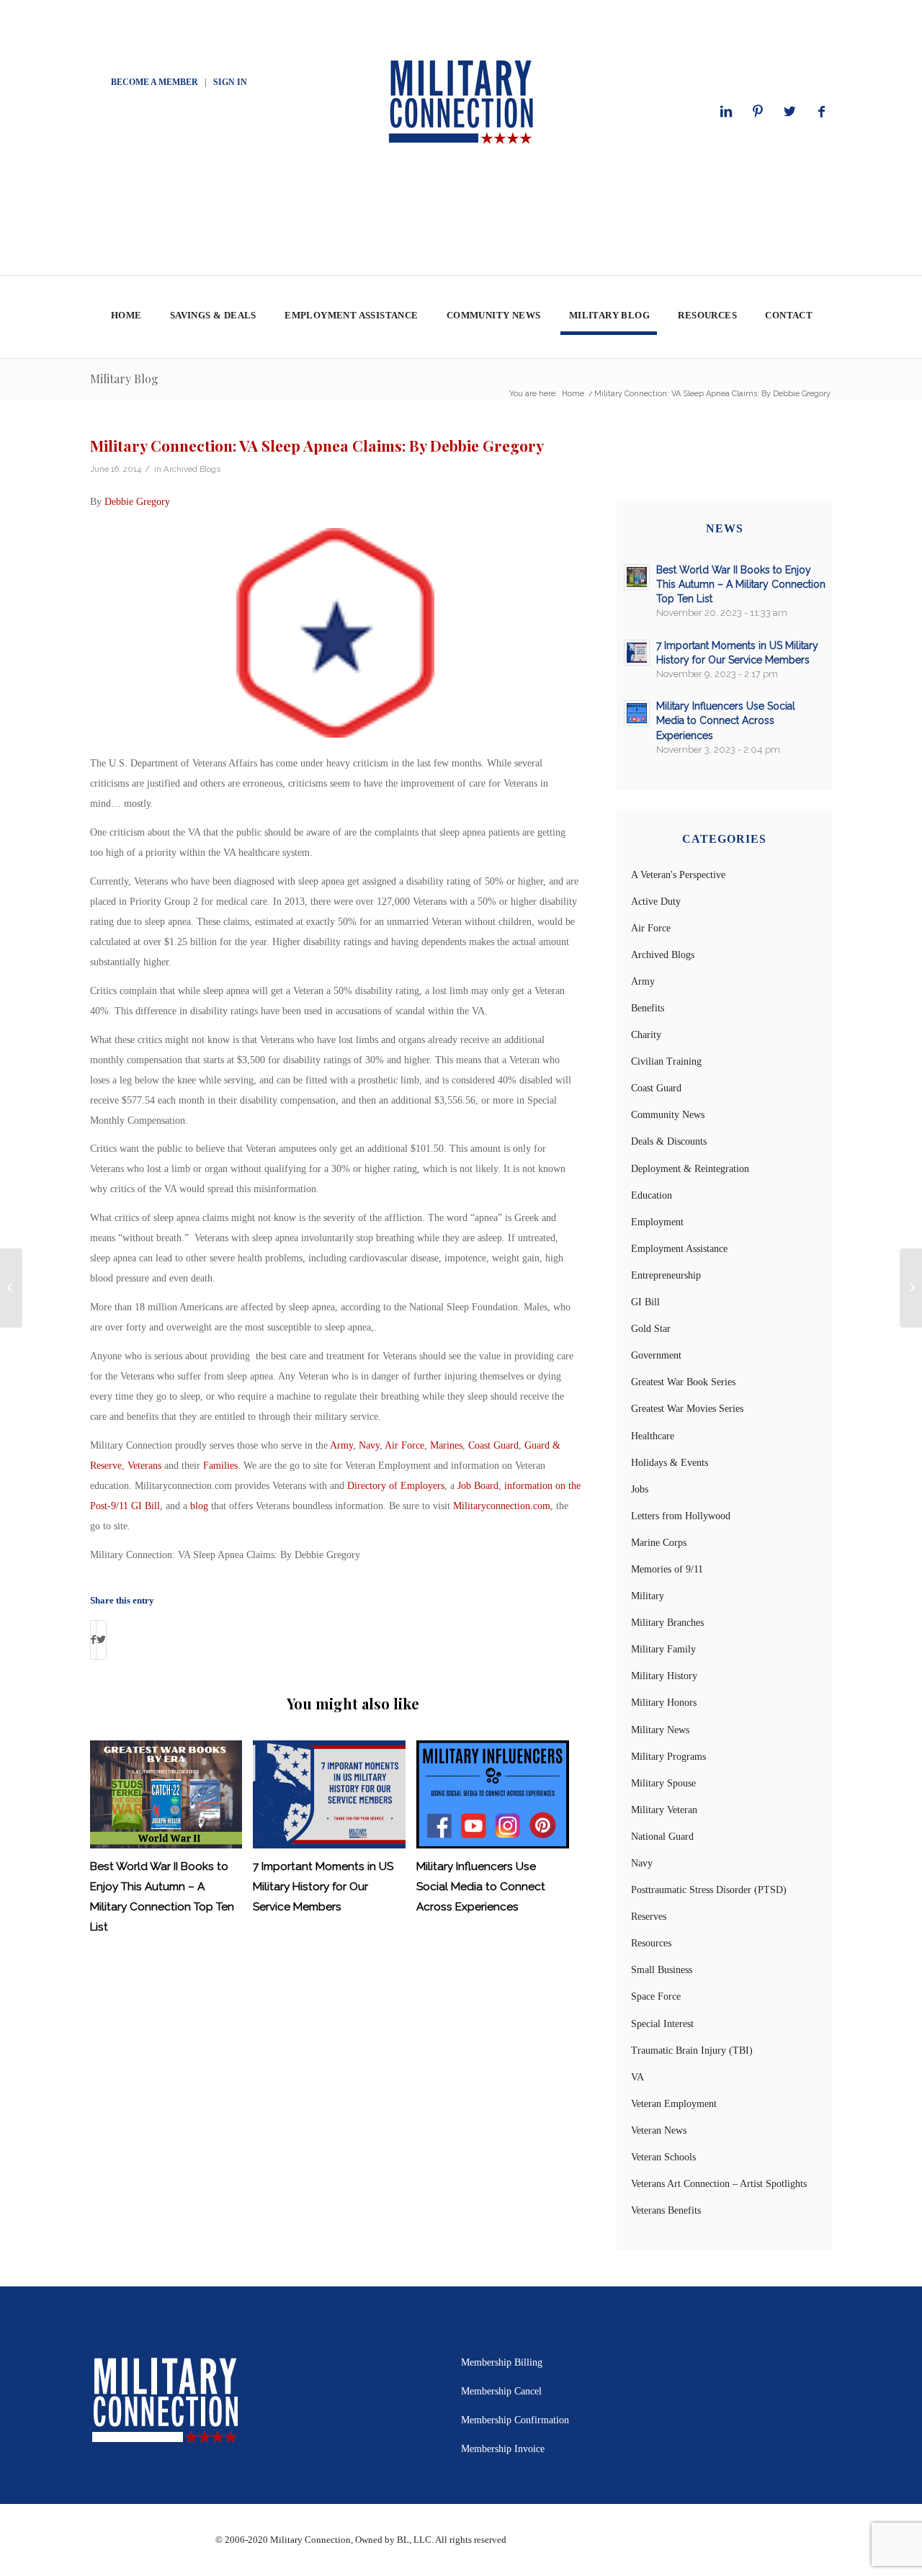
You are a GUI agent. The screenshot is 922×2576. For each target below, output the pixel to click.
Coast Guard (493, 1445)
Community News (668, 1115)
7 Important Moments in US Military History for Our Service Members (323, 1887)
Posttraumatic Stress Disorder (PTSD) (709, 1890)
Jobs (640, 1489)
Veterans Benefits (666, 2210)
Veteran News (659, 2130)
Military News (660, 1730)
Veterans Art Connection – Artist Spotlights (719, 2184)
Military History (664, 1676)
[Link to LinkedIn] (726, 112)
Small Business (662, 1970)
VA (637, 2077)
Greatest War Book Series (683, 1382)
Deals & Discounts (669, 1141)
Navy (369, 1445)
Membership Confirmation (515, 2420)
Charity (646, 1035)
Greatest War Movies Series (687, 1409)
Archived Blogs (192, 469)
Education (652, 1195)
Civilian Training (666, 1061)
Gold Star (651, 1329)
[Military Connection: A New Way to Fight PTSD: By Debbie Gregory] (11, 1288)
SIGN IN (230, 82)
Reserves (649, 1917)
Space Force (656, 1996)
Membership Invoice (503, 2449)
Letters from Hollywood (681, 1516)
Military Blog (124, 379)
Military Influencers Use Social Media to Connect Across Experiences (481, 1887)
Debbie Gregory (137, 502)
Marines (446, 1445)
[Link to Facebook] (821, 112)
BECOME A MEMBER (155, 82)
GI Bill (645, 1302)
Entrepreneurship (666, 1275)
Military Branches (667, 1623)
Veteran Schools (663, 2157)
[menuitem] (126, 317)
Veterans (144, 1466)
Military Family (663, 1649)
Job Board (478, 1486)
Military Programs (668, 1757)
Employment (657, 1222)
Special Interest (662, 2024)
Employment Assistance (679, 1249)
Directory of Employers (396, 1486)
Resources (651, 1943)
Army (341, 1445)
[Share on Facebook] (93, 1640)
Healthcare (653, 1436)
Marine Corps (659, 1543)
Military (648, 1596)
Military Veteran (664, 1810)
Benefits (648, 1008)
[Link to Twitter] (789, 112)
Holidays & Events (670, 1463)
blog (199, 1506)
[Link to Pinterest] (758, 112)
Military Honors (664, 1703)
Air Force (404, 1445)
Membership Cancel (501, 2391)
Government (656, 1355)
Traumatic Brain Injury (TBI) (692, 2050)
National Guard (662, 1837)
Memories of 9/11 (667, 1569)
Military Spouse (663, 1783)
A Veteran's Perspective (678, 875)
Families (220, 1466)
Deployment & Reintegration (690, 1169)
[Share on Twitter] (101, 1640)
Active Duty (656, 902)
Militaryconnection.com (502, 1506)
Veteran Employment (674, 2104)
